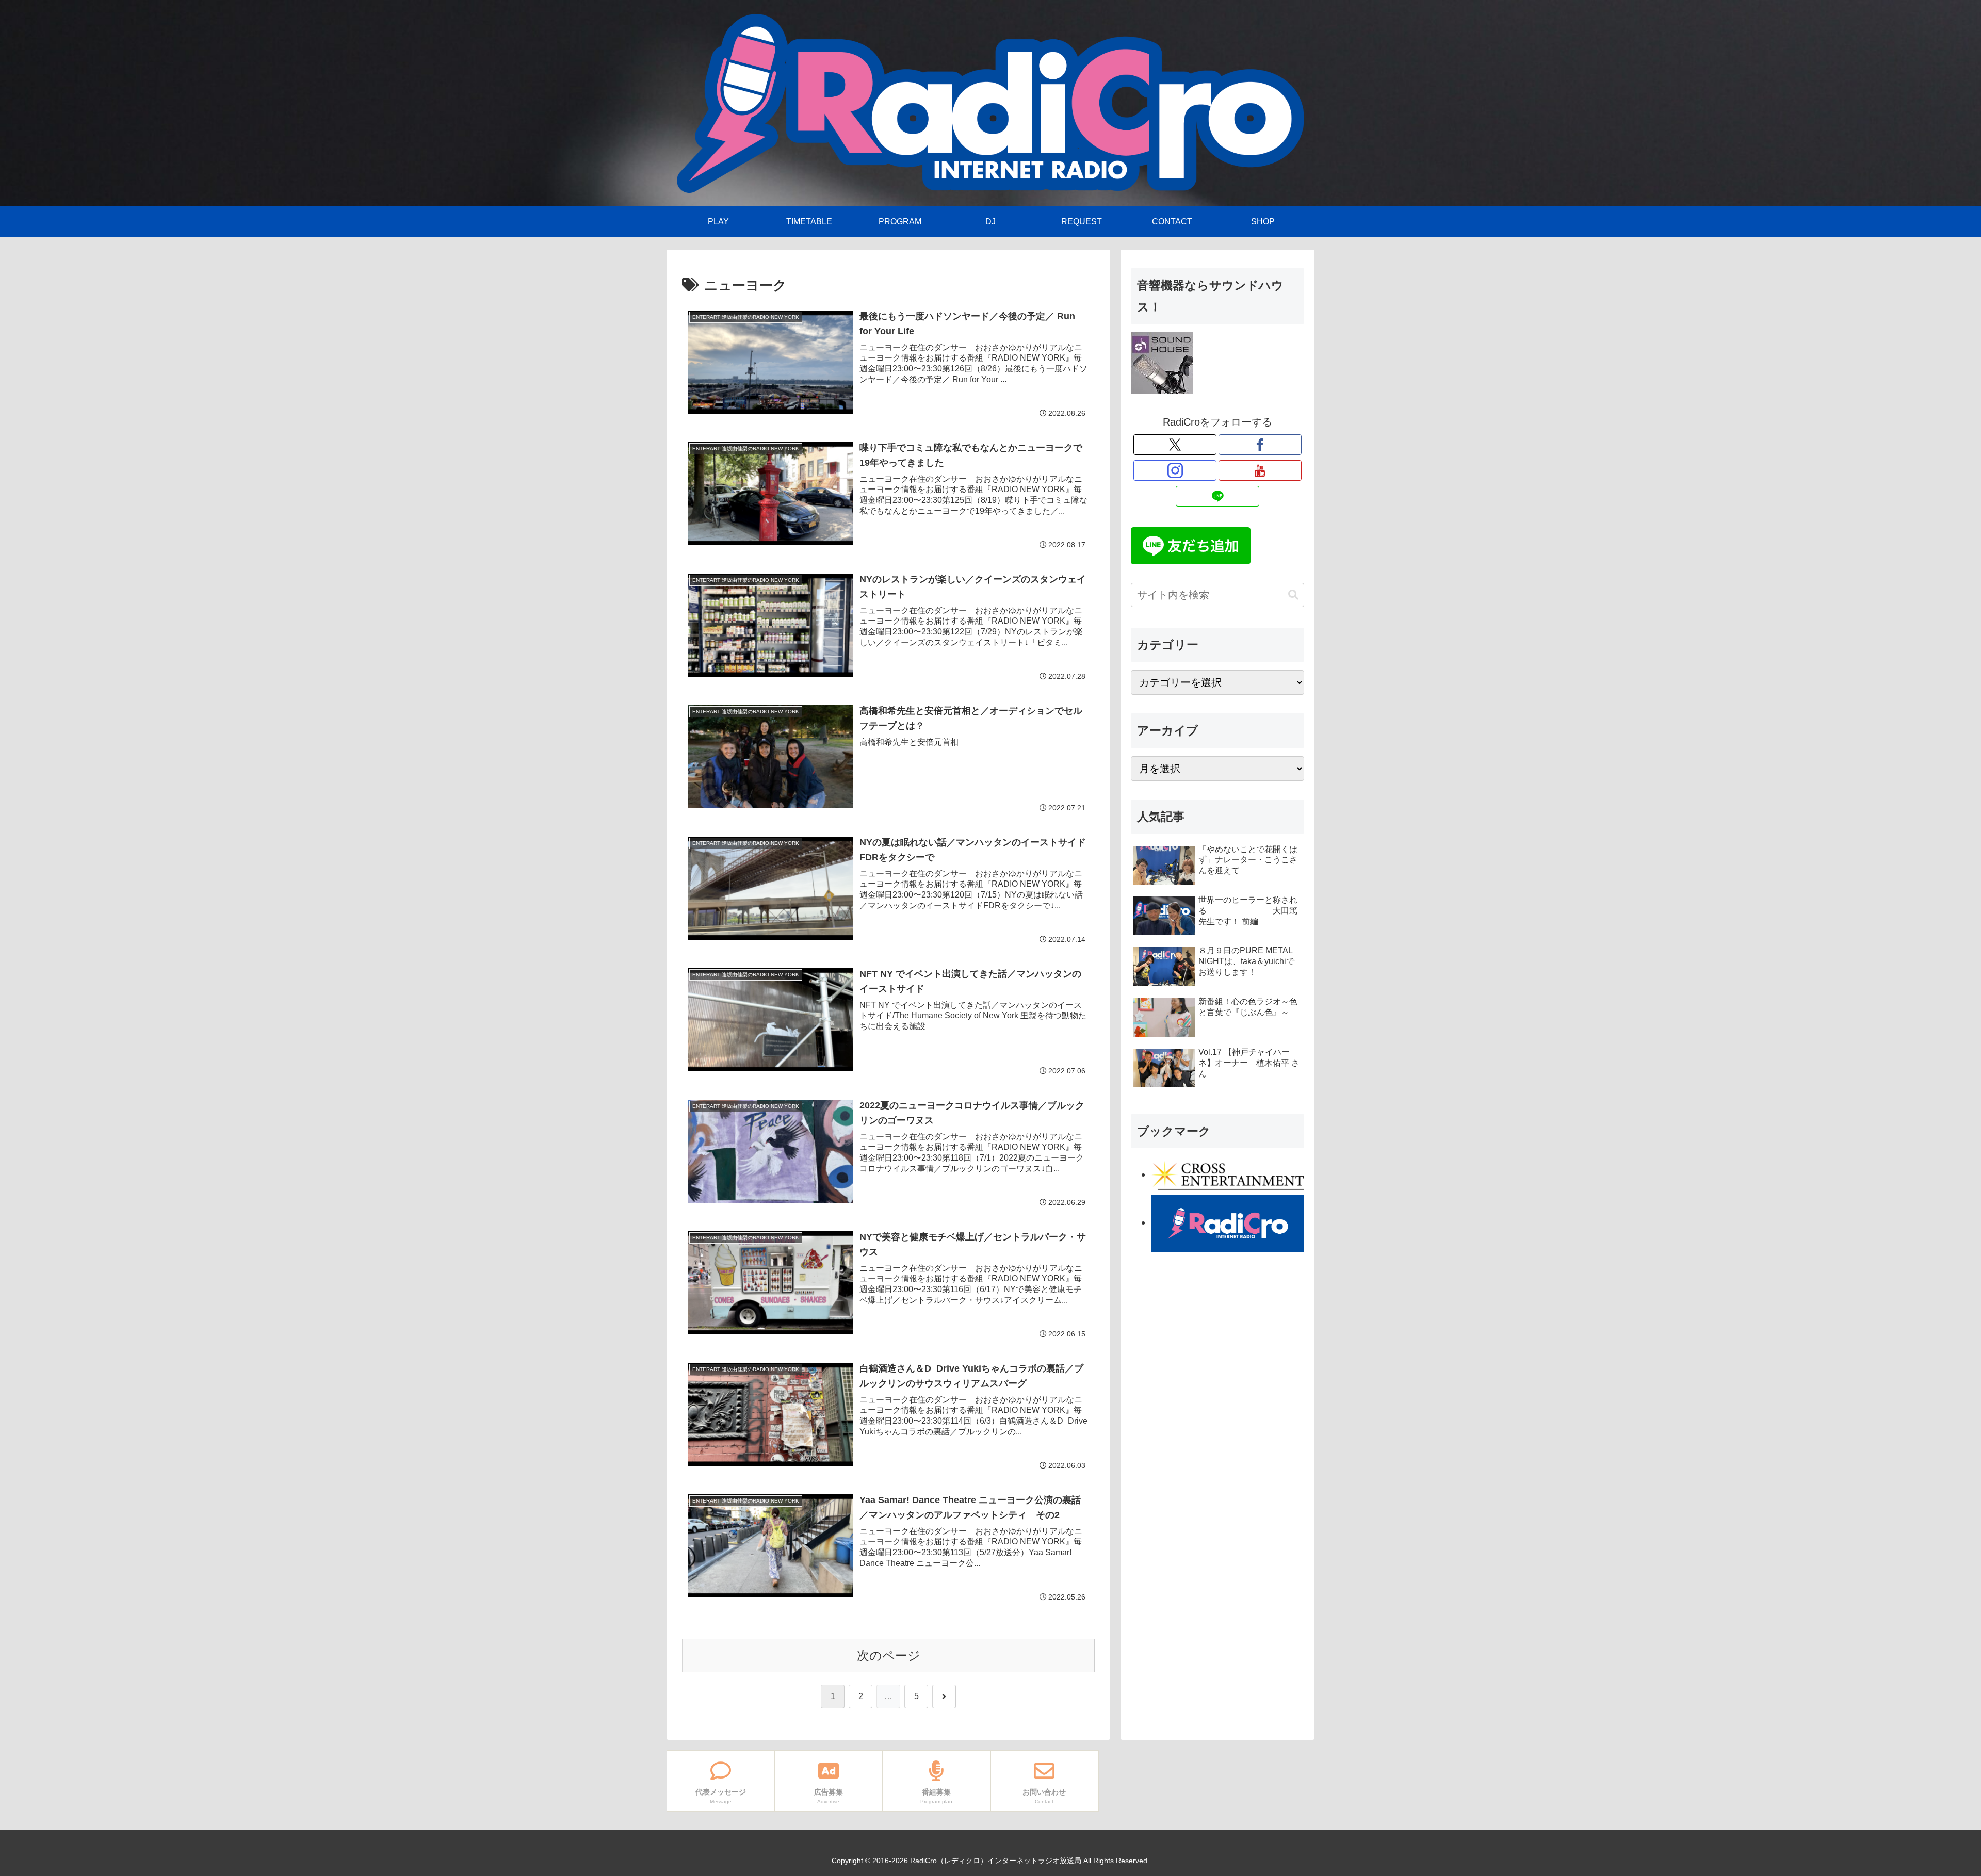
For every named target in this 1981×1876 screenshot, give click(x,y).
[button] (1293, 595)
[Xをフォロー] (1175, 445)
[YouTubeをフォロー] (1260, 470)
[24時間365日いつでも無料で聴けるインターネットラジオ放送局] (1228, 1222)
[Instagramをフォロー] (1175, 470)
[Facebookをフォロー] (1260, 445)
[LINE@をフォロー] (1217, 496)
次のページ (889, 1655)
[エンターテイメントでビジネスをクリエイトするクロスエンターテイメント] (1228, 1174)
